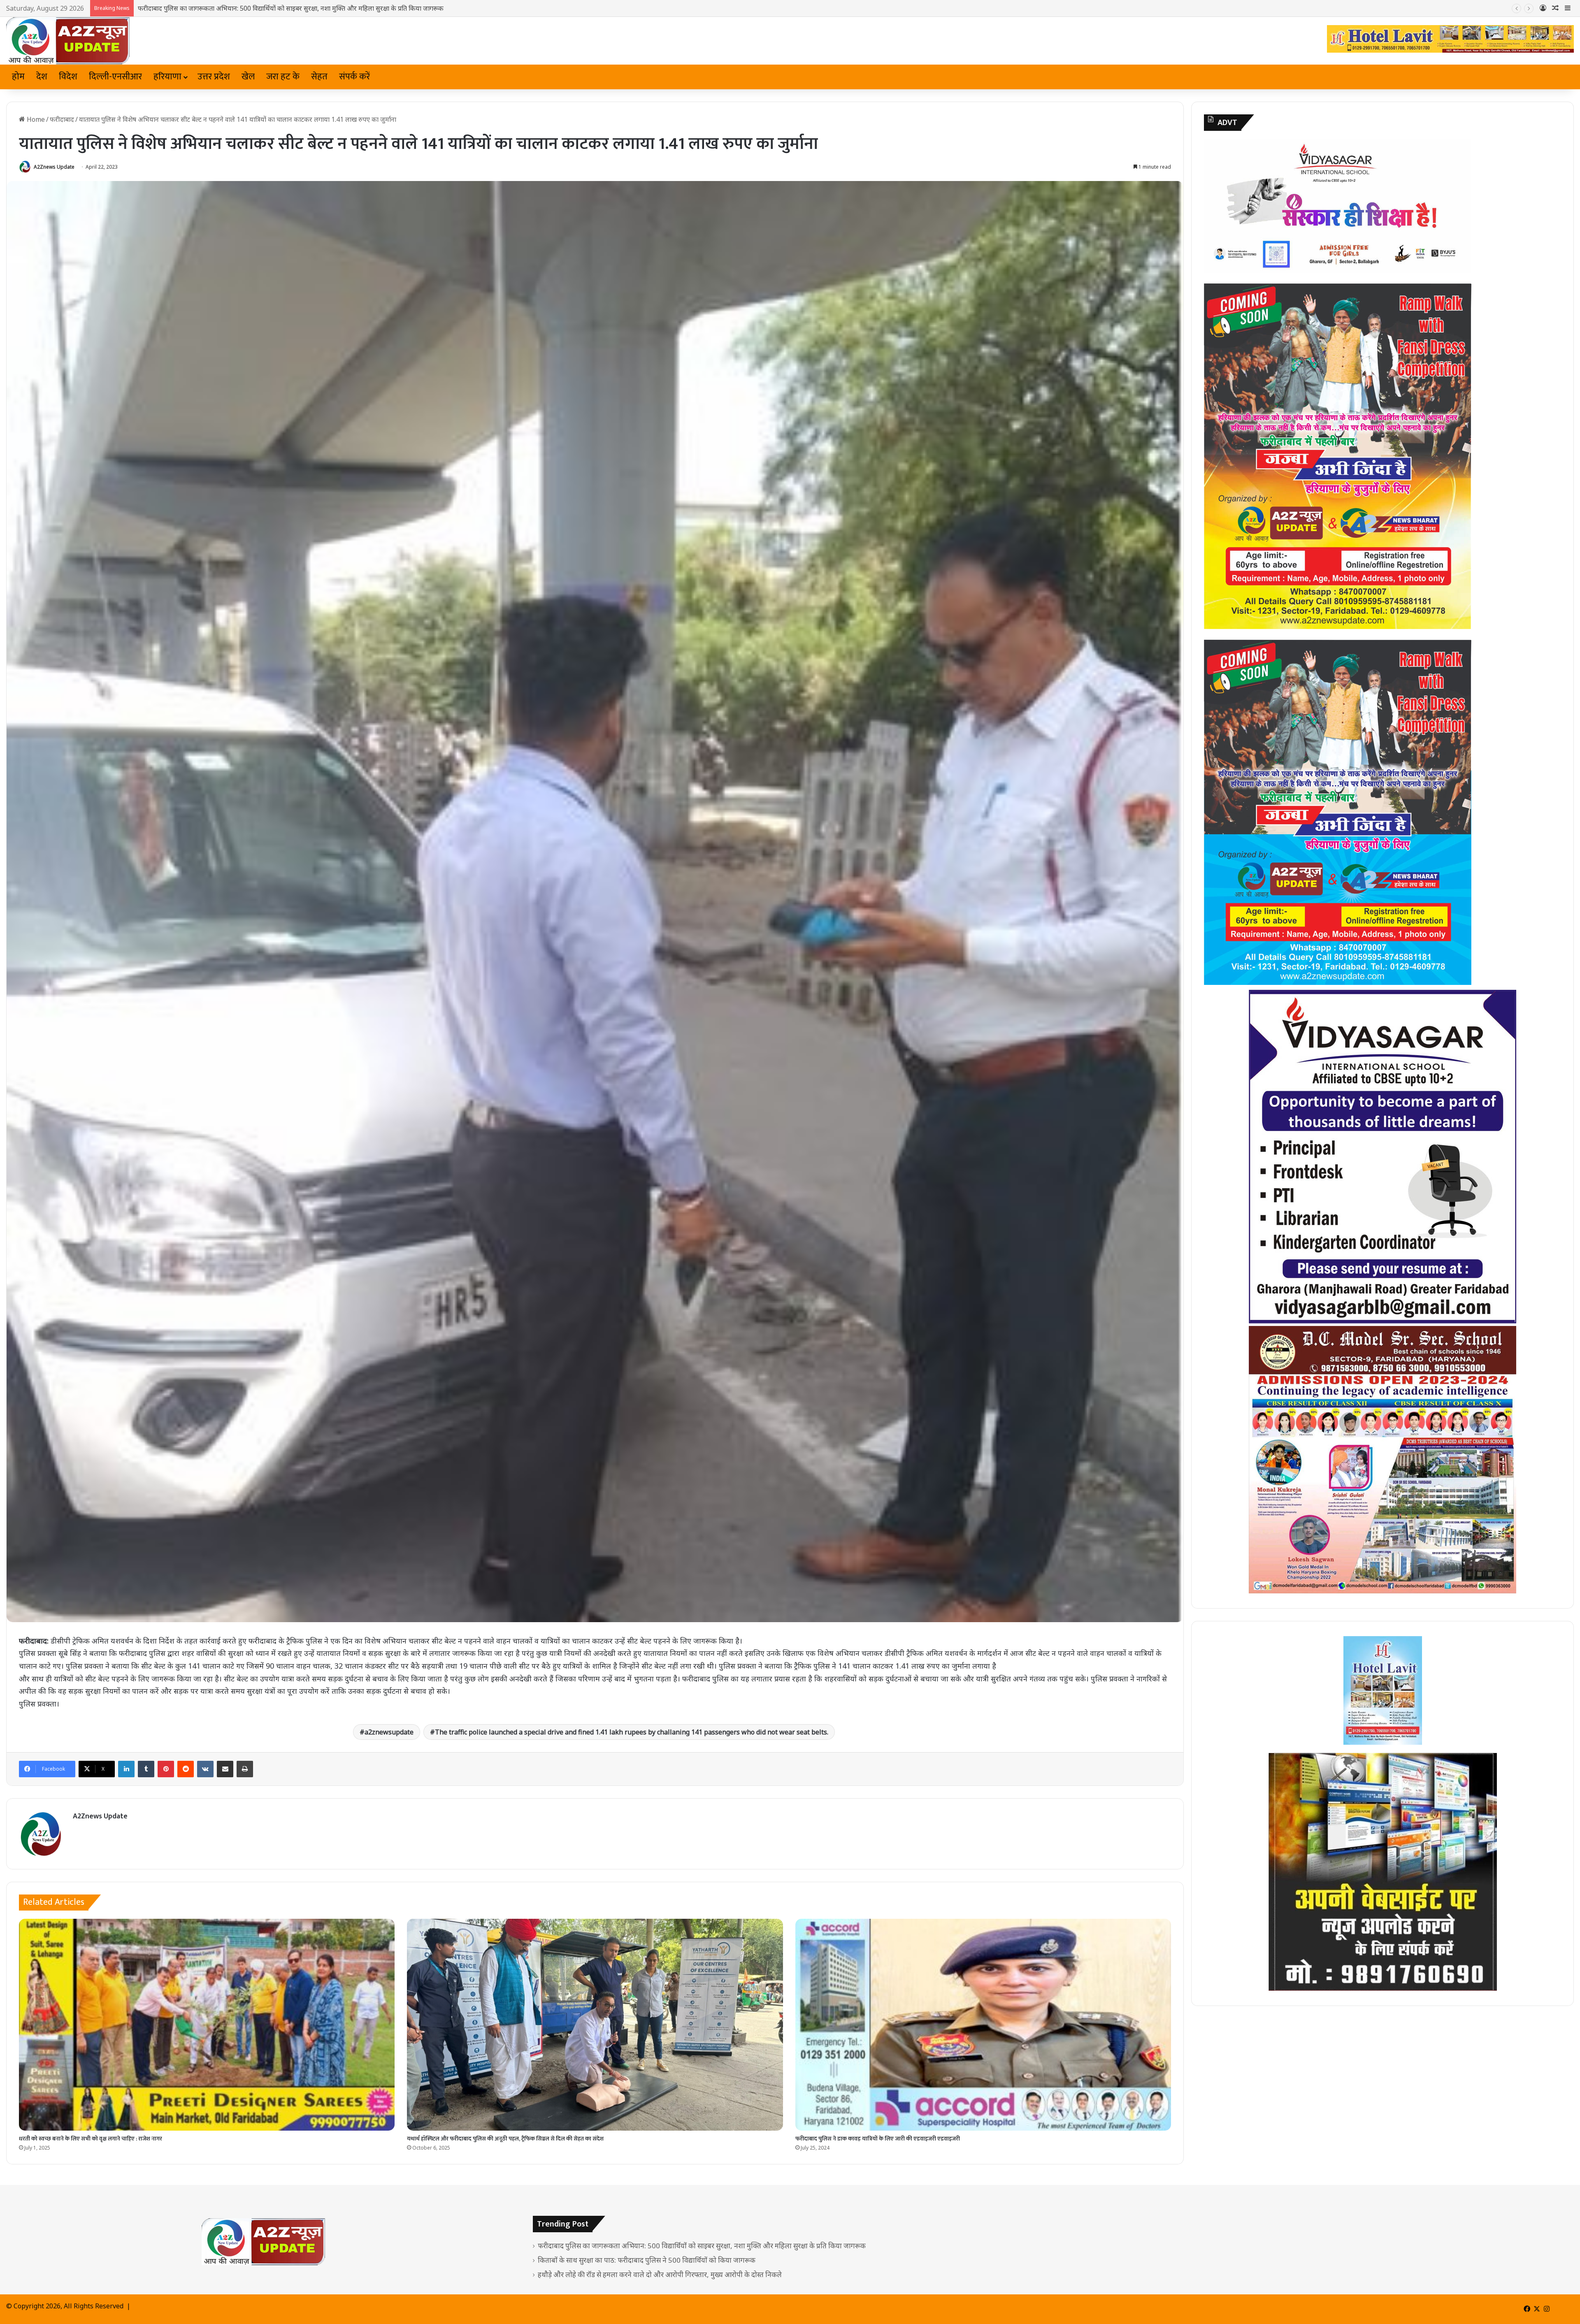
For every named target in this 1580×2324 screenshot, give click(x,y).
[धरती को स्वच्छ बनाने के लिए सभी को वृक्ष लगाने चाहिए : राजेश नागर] (207, 2025)
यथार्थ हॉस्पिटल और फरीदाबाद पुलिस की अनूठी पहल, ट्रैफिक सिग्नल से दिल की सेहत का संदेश (505, 2139)
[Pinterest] (166, 1769)
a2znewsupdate (389, 1732)
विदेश (68, 77)
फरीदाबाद (62, 119)
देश (42, 77)
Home (35, 119)
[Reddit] (186, 1769)
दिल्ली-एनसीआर (115, 77)
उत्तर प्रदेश (214, 77)
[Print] (245, 1769)
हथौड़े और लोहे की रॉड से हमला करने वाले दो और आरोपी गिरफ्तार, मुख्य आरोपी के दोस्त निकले (660, 2274)
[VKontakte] (205, 1769)
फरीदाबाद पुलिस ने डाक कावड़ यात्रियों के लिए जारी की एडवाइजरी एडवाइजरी (878, 2139)
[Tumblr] (146, 1769)
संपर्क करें (354, 77)
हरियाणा (167, 77)
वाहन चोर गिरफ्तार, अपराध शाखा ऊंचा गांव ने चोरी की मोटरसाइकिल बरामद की (233, 8)
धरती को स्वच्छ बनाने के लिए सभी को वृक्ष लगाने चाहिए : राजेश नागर (91, 2139)
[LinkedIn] (126, 1769)
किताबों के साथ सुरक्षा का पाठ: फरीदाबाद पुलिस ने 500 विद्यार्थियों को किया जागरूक (647, 2260)
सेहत (319, 77)
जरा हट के (283, 77)
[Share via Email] (225, 1769)
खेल (248, 77)
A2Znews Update (54, 167)
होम (18, 77)
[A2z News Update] (68, 41)
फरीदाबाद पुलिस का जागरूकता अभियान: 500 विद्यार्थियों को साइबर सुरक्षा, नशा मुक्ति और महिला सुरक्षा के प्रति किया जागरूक (702, 2246)
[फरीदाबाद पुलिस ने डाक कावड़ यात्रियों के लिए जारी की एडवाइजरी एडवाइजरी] (983, 2025)
